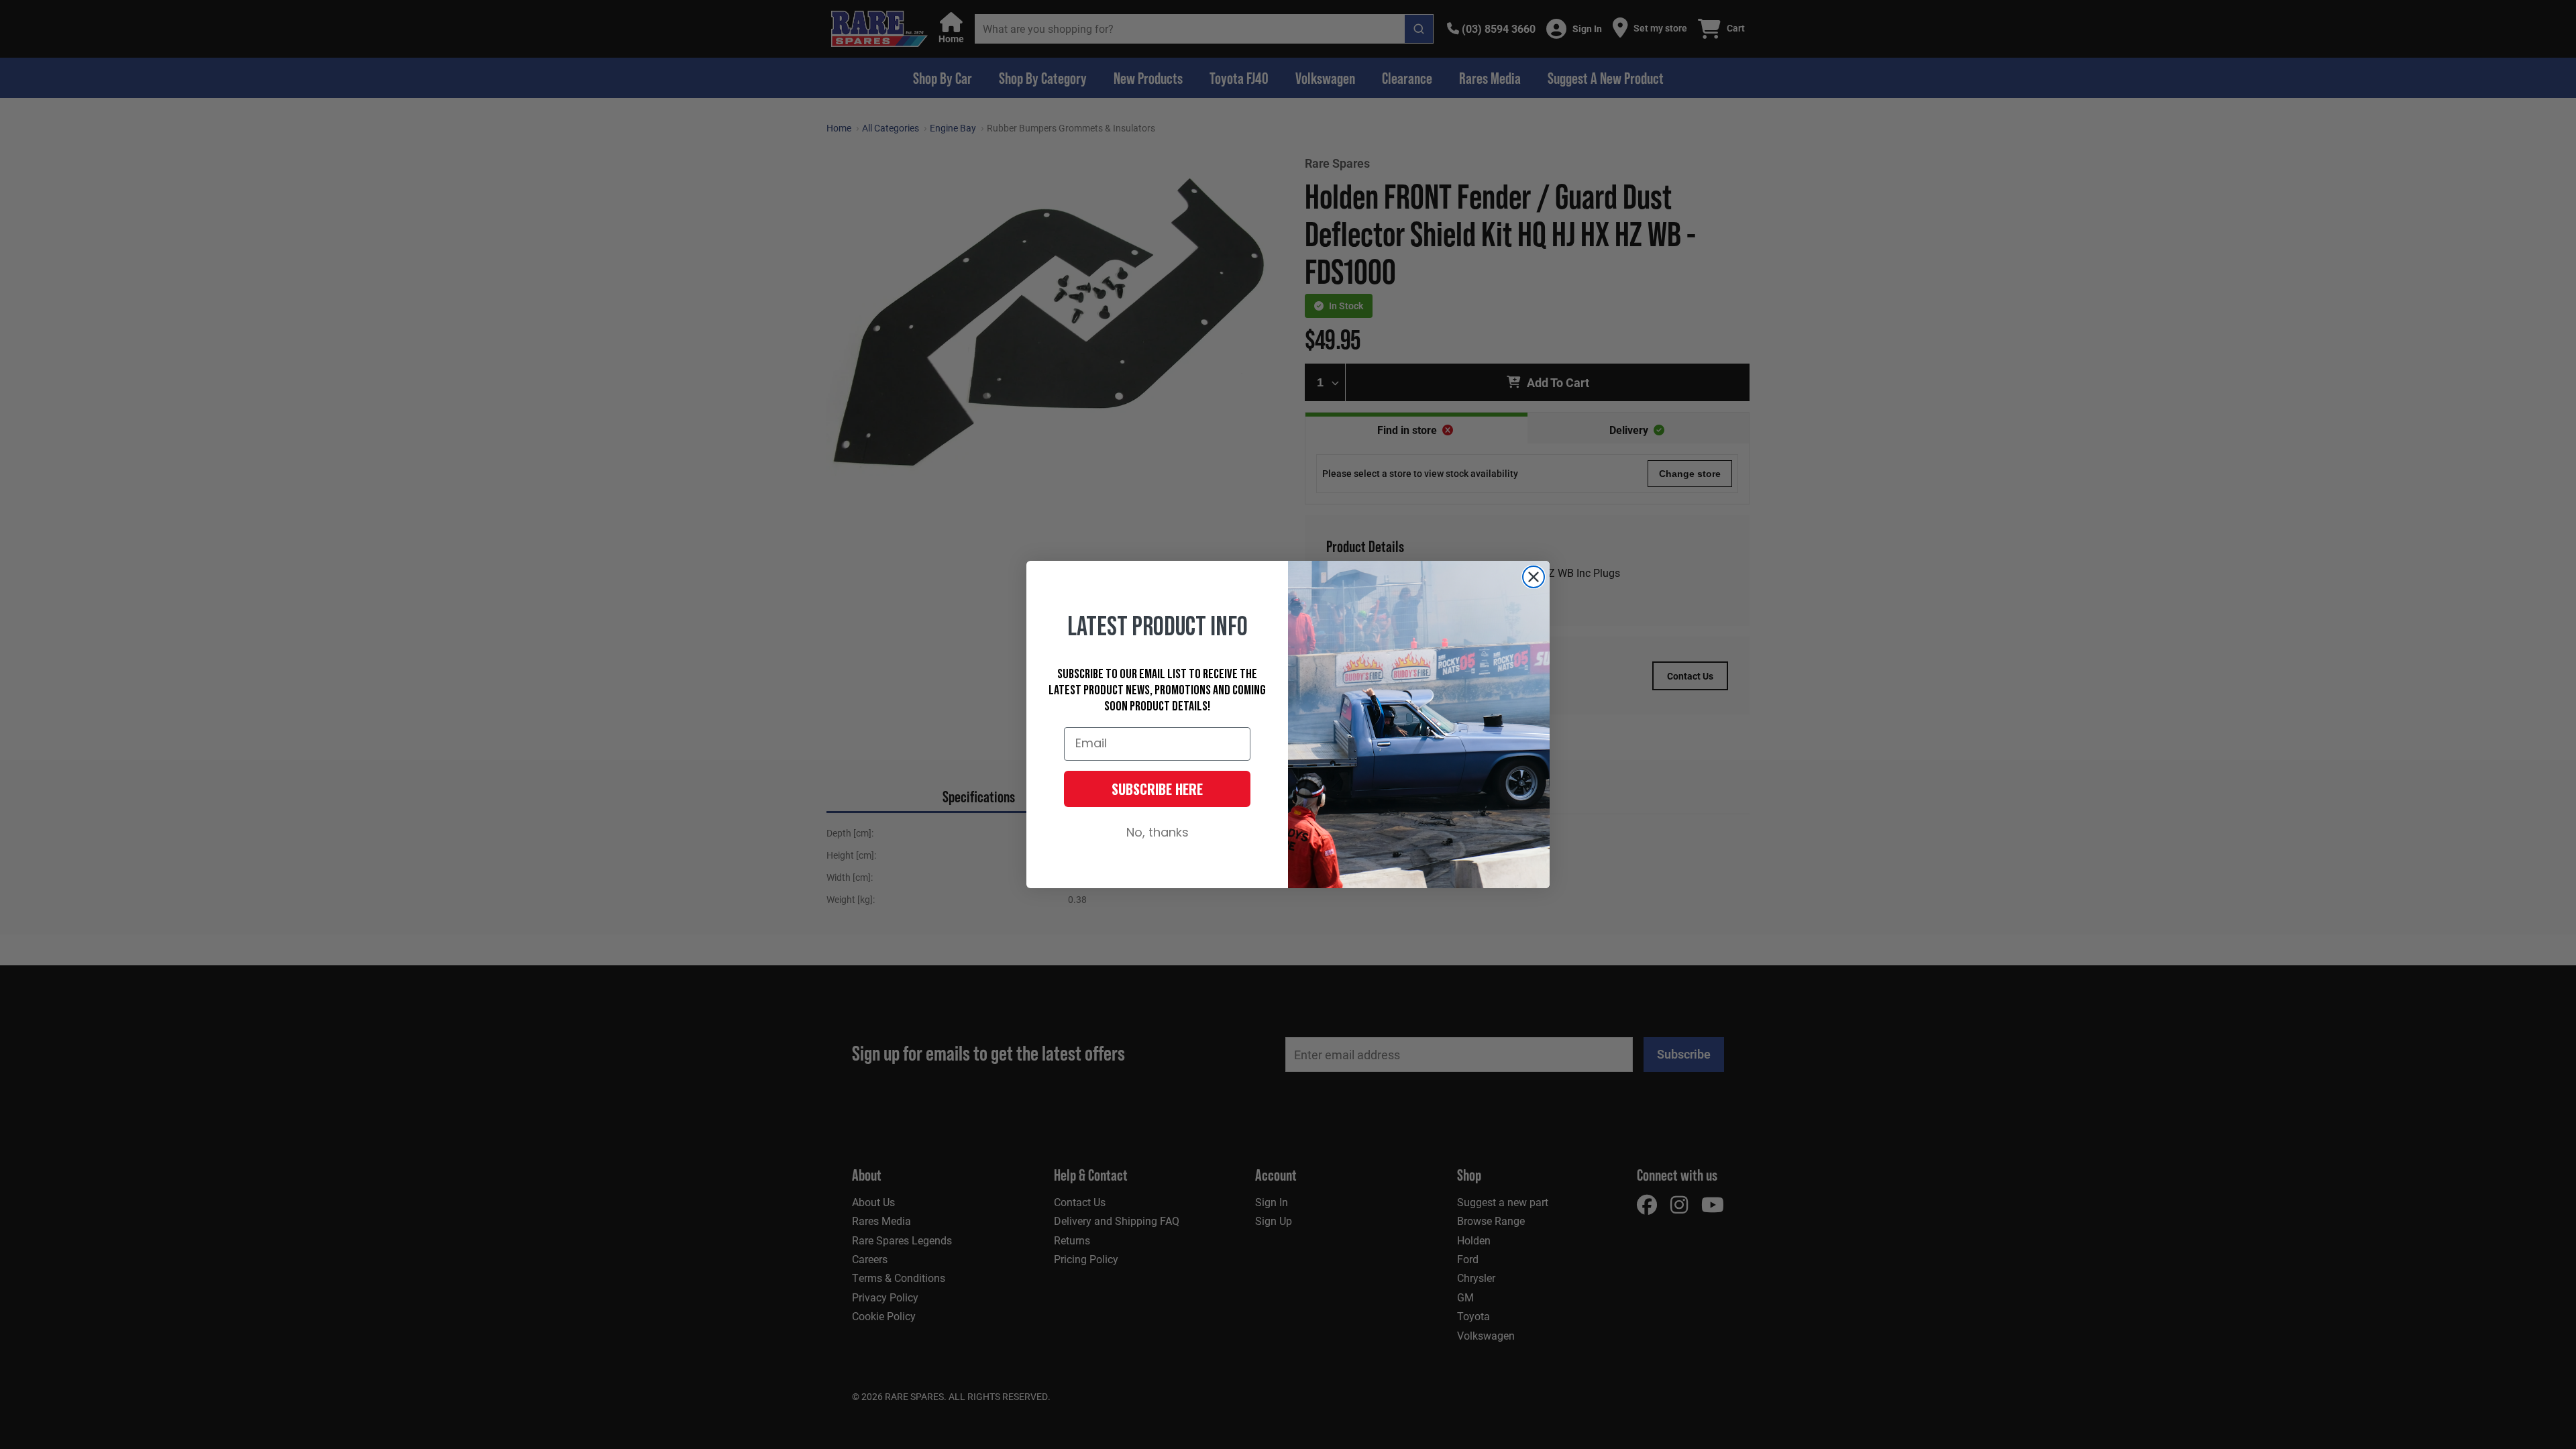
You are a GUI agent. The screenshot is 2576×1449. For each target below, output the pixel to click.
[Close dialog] (1534, 577)
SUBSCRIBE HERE (1157, 789)
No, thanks (1158, 834)
